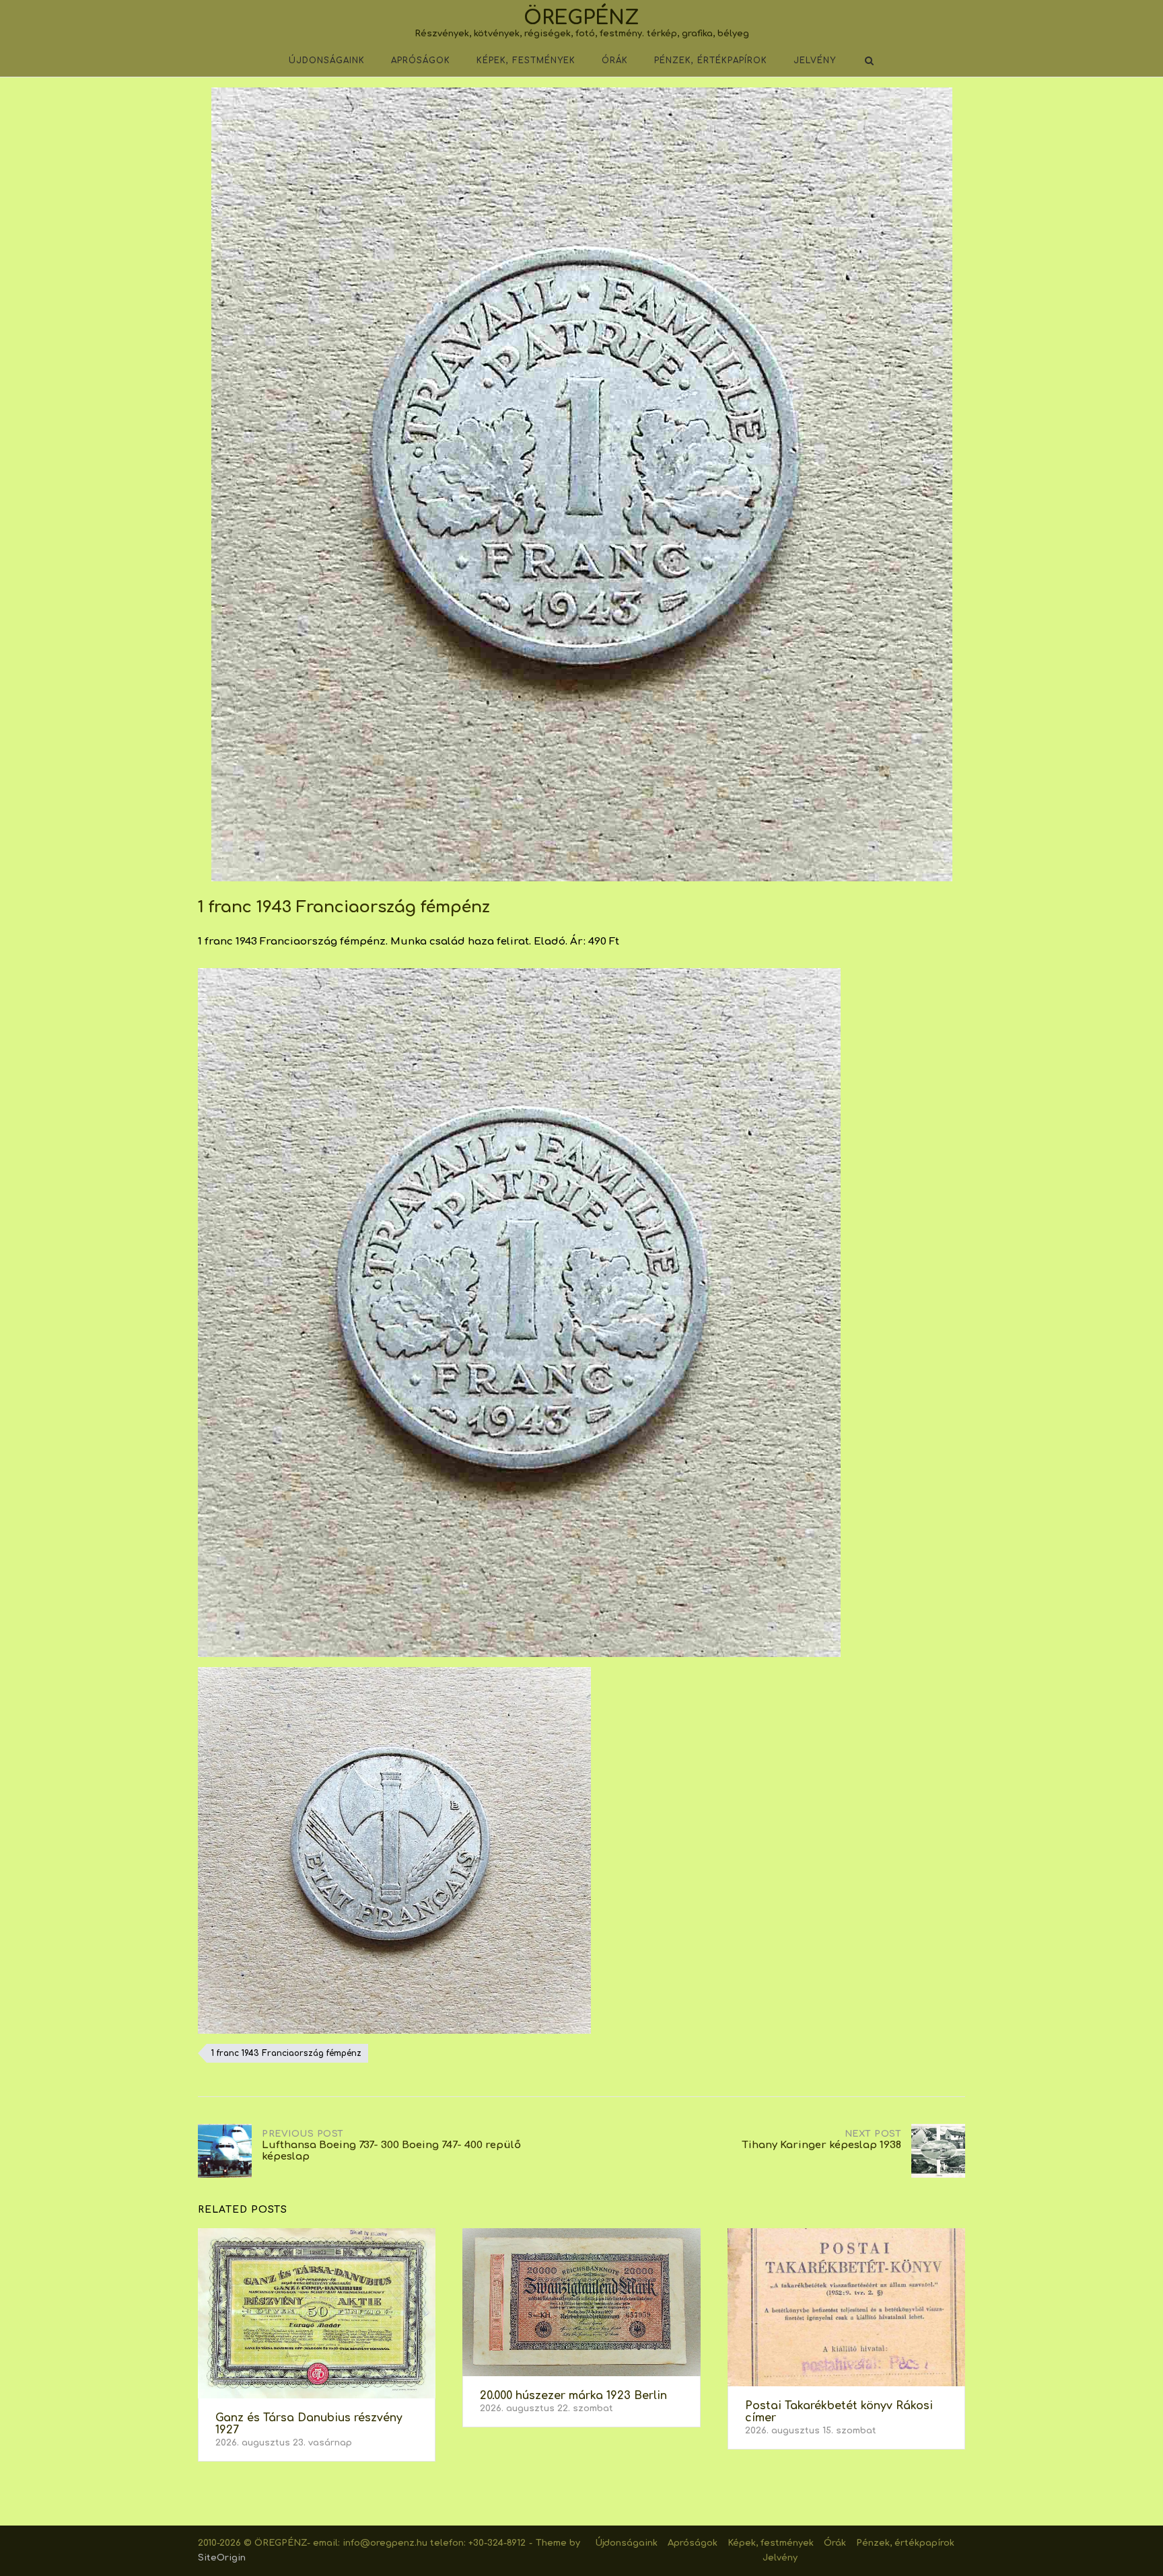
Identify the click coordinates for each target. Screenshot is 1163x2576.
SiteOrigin (222, 2558)
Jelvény (815, 61)
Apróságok (421, 61)
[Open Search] (869, 62)
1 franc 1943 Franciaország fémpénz (286, 2053)
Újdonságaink (327, 61)
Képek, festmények (526, 61)
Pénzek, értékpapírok (711, 61)
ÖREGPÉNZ (581, 18)
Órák (615, 61)
